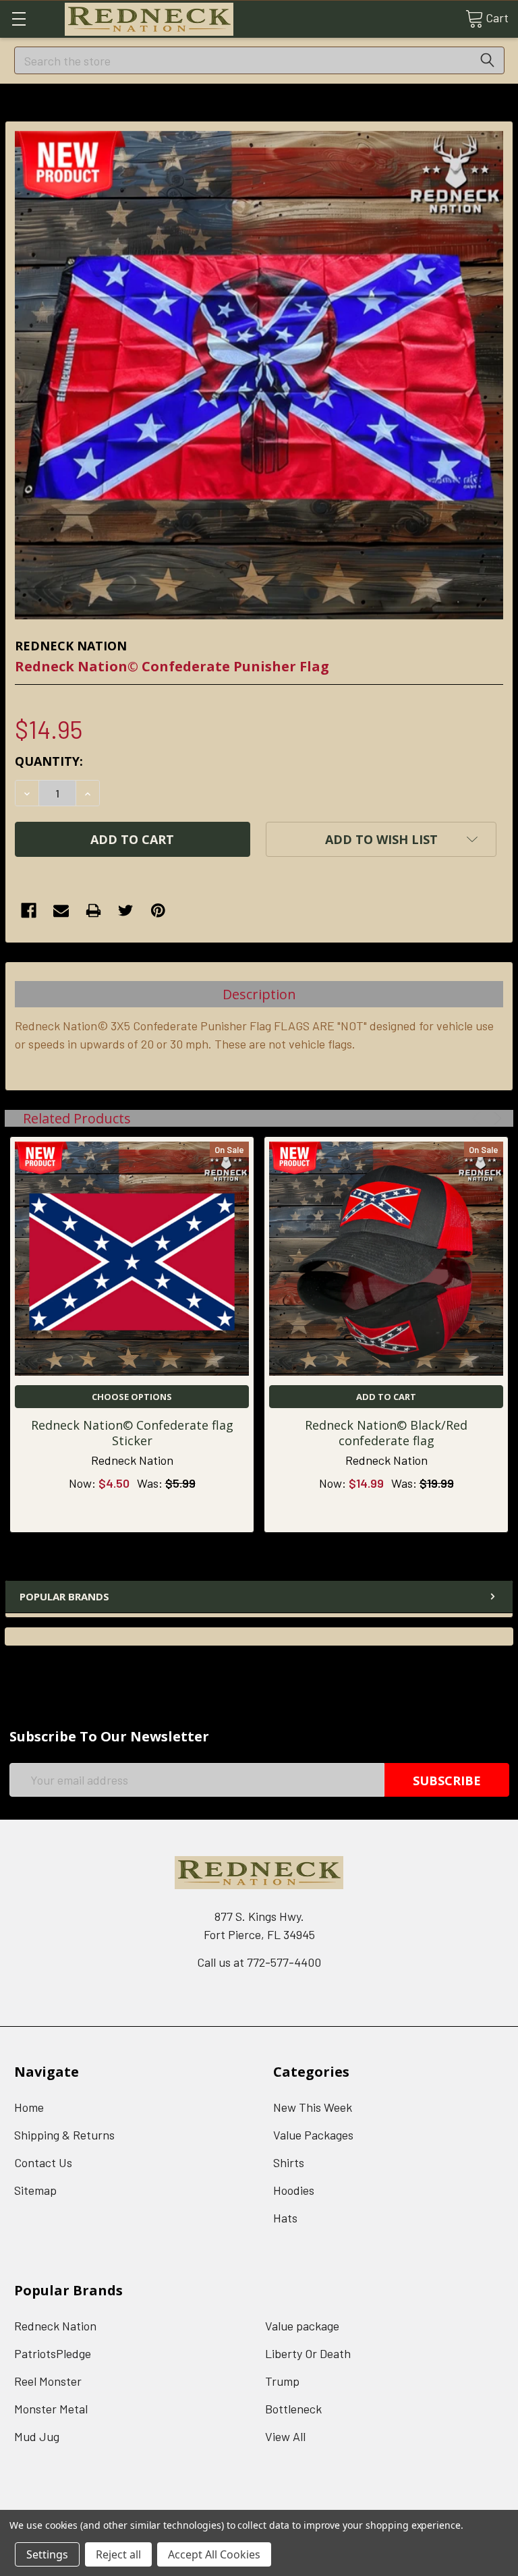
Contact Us (43, 2162)
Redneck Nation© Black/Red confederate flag (386, 1433)
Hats (285, 2218)
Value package (302, 2326)
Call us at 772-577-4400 (259, 1962)
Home (29, 2107)
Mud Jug (37, 2436)
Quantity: (49, 761)
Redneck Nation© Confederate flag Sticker (132, 1433)
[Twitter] (126, 911)
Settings (47, 2554)
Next (495, 1118)
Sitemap (35, 2190)
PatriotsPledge (53, 2353)
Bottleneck (293, 2409)
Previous (479, 1118)
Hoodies (294, 2190)
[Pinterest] (158, 911)
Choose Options (132, 1397)
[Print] (93, 911)
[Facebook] (29, 911)
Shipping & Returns (64, 2135)
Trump (282, 2381)
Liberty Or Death (308, 2353)
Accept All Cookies (214, 2554)
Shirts (289, 2162)
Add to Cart (386, 1397)
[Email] (61, 911)
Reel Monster (48, 2381)
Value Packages (313, 2135)
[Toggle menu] (19, 19)
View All (285, 2436)
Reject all (118, 2554)
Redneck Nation (55, 2326)
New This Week (313, 2107)
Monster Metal (51, 2409)
